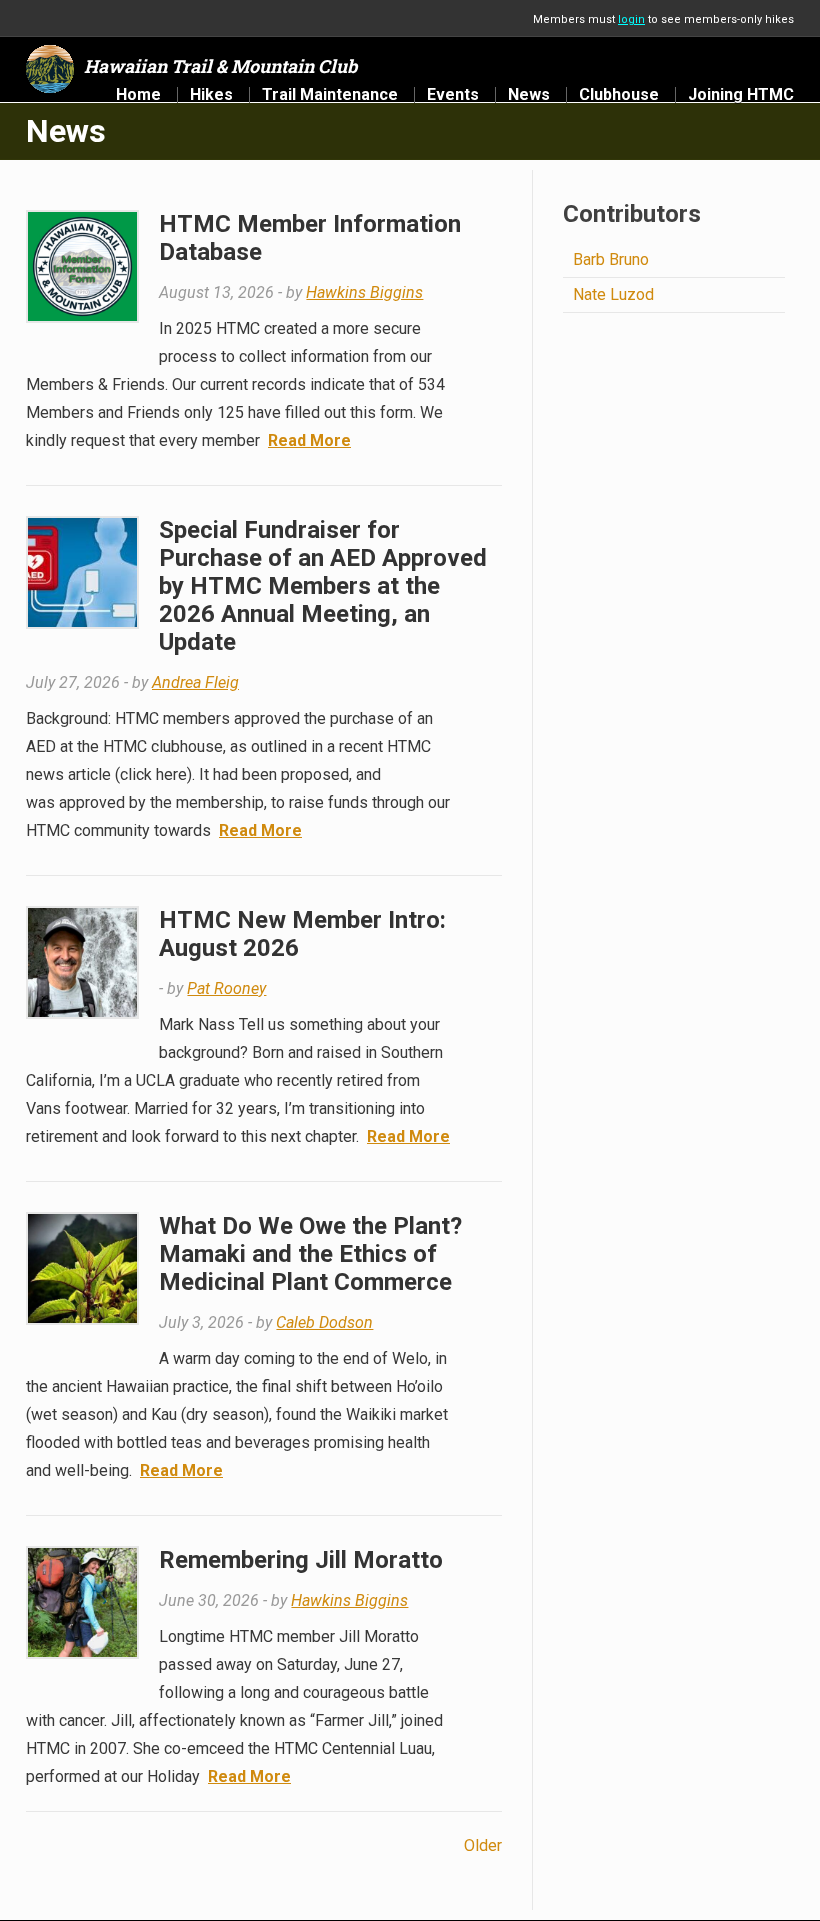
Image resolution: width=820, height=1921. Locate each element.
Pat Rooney (226, 988)
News (529, 95)
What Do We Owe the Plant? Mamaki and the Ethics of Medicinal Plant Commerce (310, 1254)
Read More (309, 440)
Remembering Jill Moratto (301, 1560)
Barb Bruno (611, 259)
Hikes (211, 95)
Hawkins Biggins (364, 292)
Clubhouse (619, 95)
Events (453, 95)
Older (483, 1845)
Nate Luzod (613, 294)
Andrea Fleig (195, 682)
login (631, 19)
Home (138, 95)
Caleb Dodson (324, 1322)
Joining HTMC (741, 95)
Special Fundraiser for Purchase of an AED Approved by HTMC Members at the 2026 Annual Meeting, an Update (323, 586)
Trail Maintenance (330, 95)
